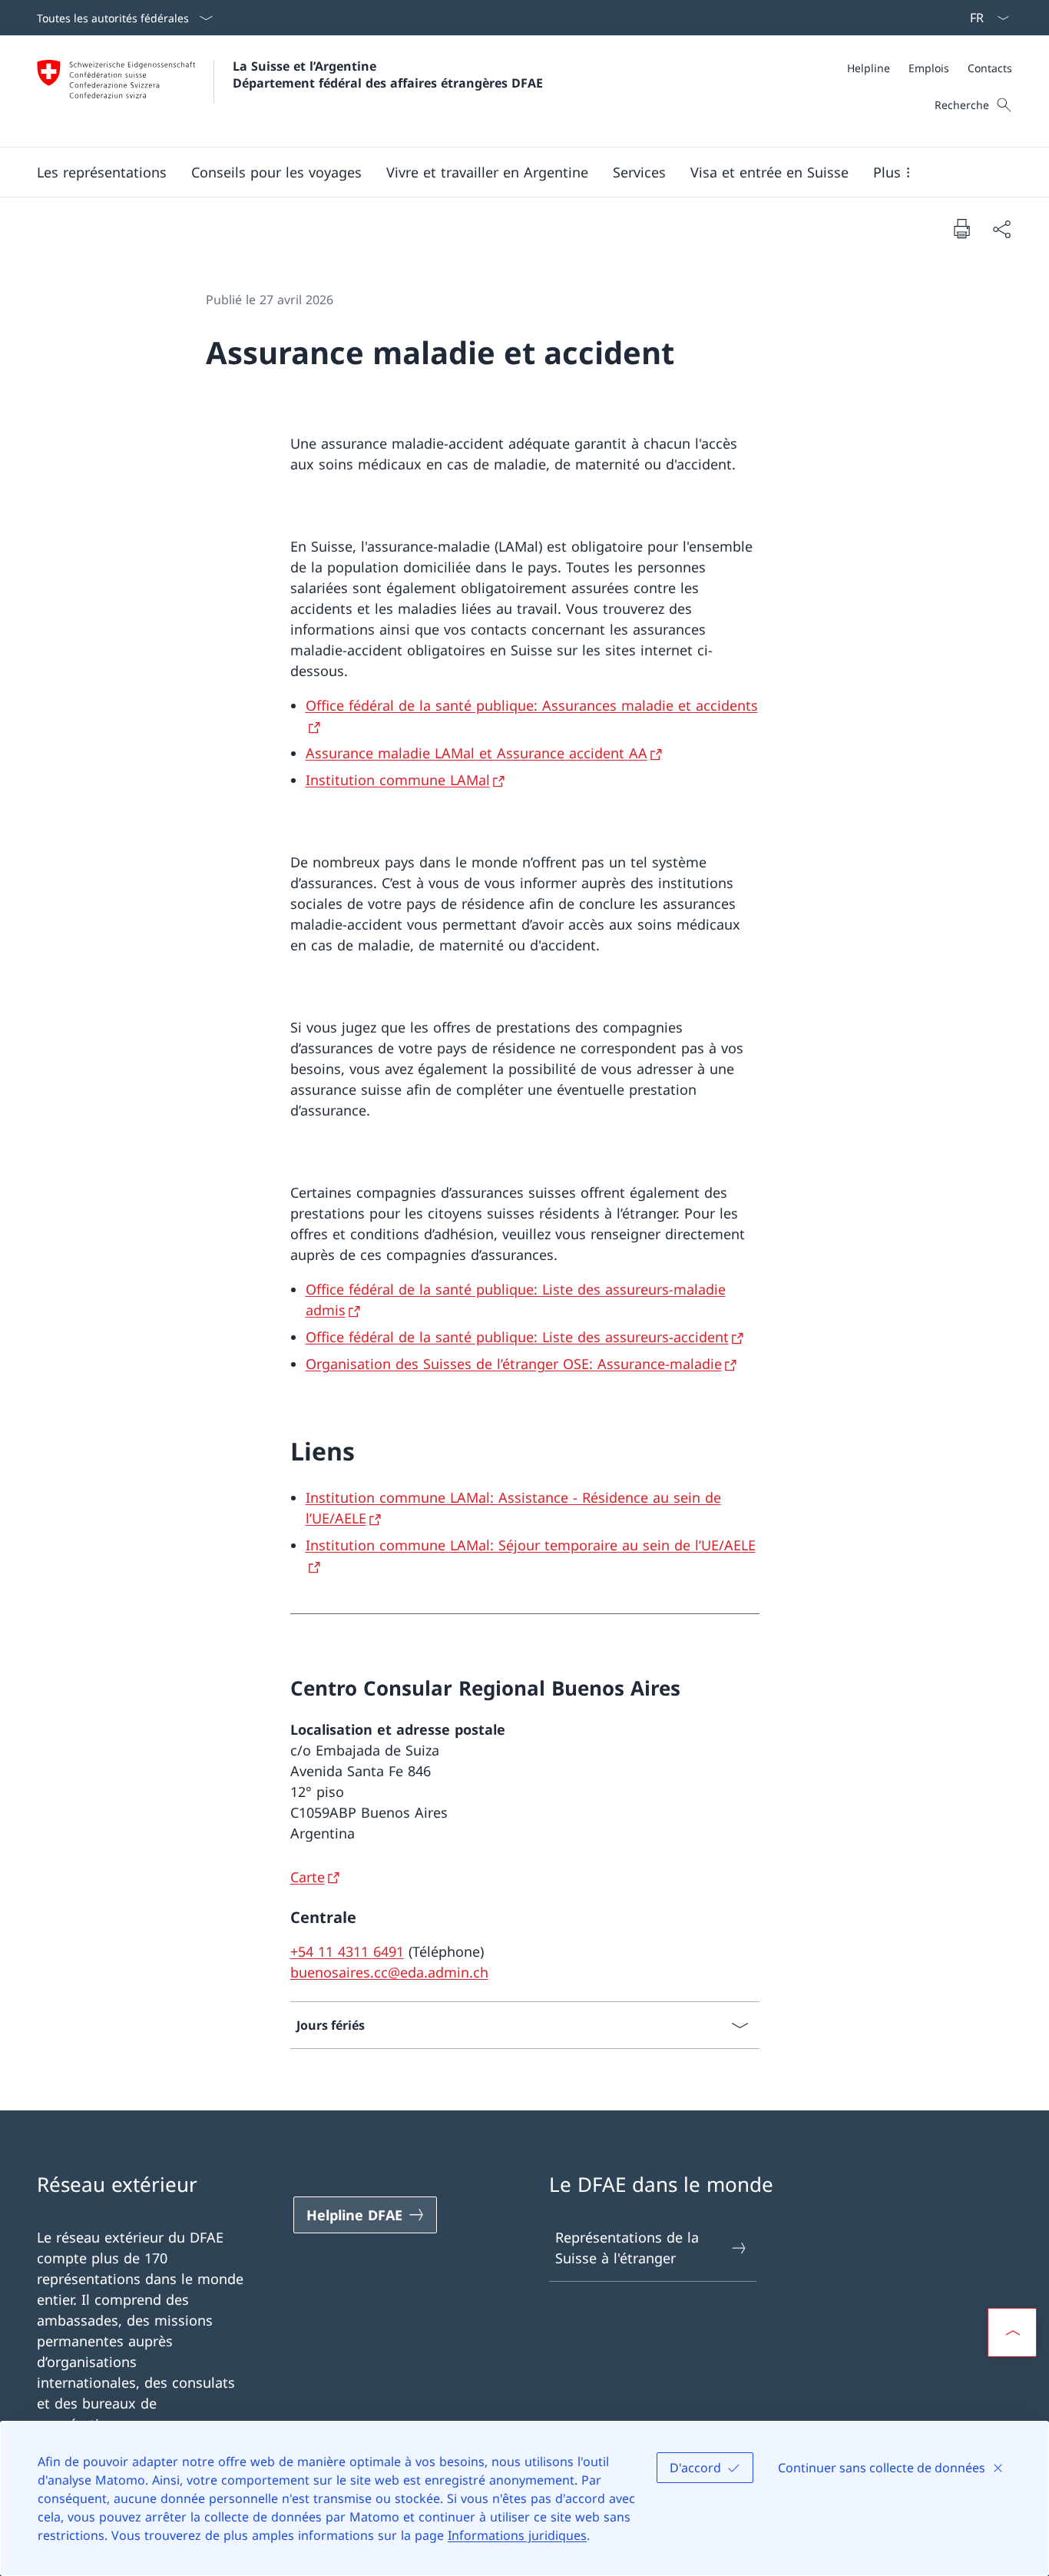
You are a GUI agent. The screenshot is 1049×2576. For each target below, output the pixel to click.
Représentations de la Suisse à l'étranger (627, 2248)
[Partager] (1001, 229)
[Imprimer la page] (961, 228)
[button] (102, 172)
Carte (308, 1877)
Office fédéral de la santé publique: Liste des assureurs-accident (517, 1337)
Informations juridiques (517, 2535)
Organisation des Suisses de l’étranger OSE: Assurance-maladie (514, 1364)
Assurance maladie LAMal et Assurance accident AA (477, 753)
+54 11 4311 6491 (347, 1951)
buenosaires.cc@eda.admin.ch (389, 1972)
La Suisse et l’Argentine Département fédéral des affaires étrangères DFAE (388, 75)
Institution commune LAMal (398, 780)
